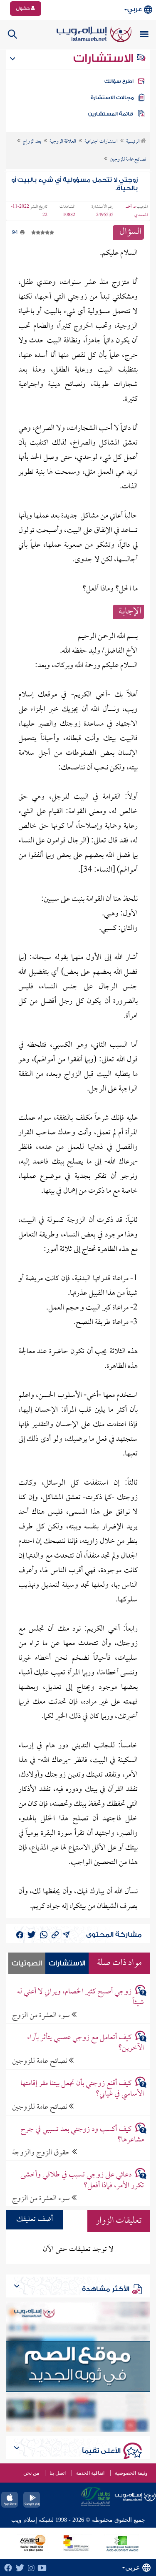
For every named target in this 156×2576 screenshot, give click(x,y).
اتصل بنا (58, 2473)
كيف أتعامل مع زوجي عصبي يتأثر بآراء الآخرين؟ (85, 2043)
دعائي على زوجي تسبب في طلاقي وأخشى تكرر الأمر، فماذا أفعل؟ (82, 2180)
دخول (23, 8)
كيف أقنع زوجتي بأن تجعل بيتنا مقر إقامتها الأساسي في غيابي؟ (82, 2089)
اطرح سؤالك (119, 81)
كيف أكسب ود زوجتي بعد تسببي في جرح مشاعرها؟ (82, 2135)
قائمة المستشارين (111, 114)
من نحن (31, 2473)
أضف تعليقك (35, 2220)
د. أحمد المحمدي (137, 211)
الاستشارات (105, 58)
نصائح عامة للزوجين (40, 2061)
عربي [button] (135, 9)
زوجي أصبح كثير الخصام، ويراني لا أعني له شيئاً (80, 1997)
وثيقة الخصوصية (131, 2473)
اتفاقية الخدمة (90, 2473)
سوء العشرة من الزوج (42, 2015)
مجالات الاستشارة (112, 98)
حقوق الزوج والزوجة (42, 2153)
